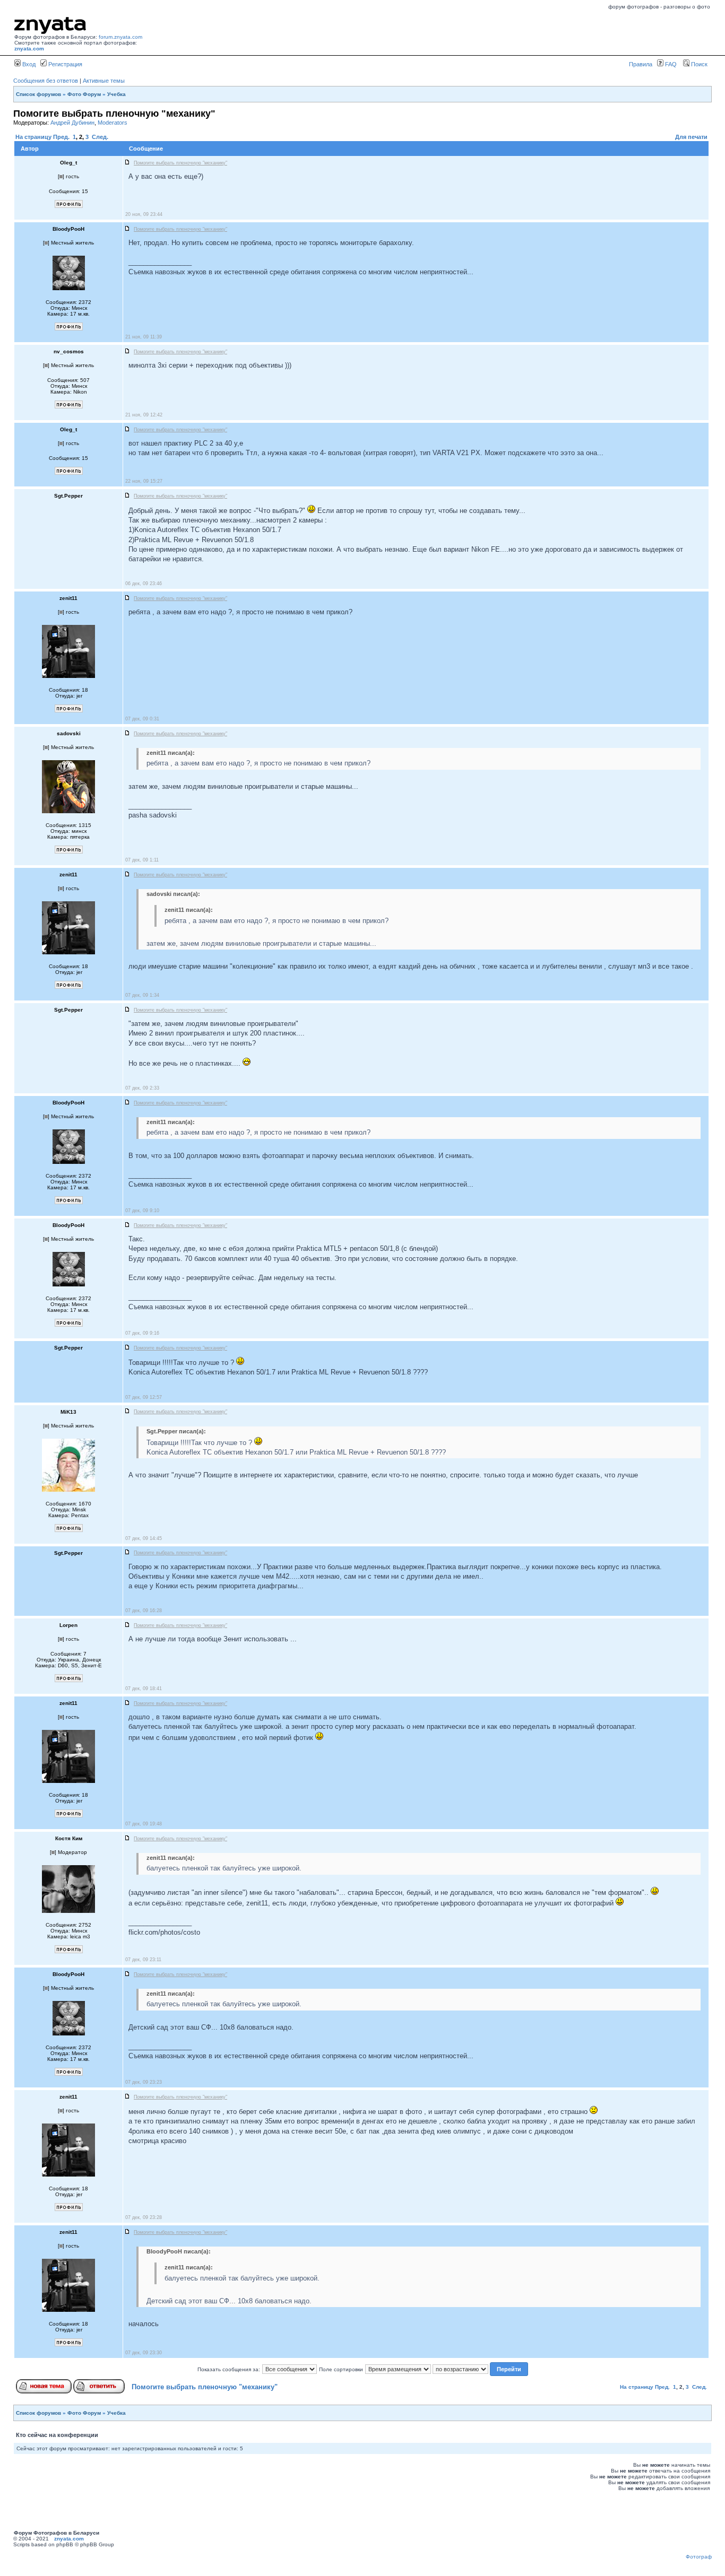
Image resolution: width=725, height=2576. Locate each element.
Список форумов (38, 94)
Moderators (113, 123)
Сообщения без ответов (46, 81)
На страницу (33, 137)
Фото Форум (84, 94)
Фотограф (699, 2557)
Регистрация (64, 64)
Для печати (691, 137)
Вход (28, 64)
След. (100, 137)
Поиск (698, 64)
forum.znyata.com (120, 37)
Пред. (61, 137)
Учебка (116, 94)
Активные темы (104, 81)
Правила (641, 64)
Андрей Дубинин (72, 123)
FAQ (670, 64)
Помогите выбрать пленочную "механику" (205, 2387)
